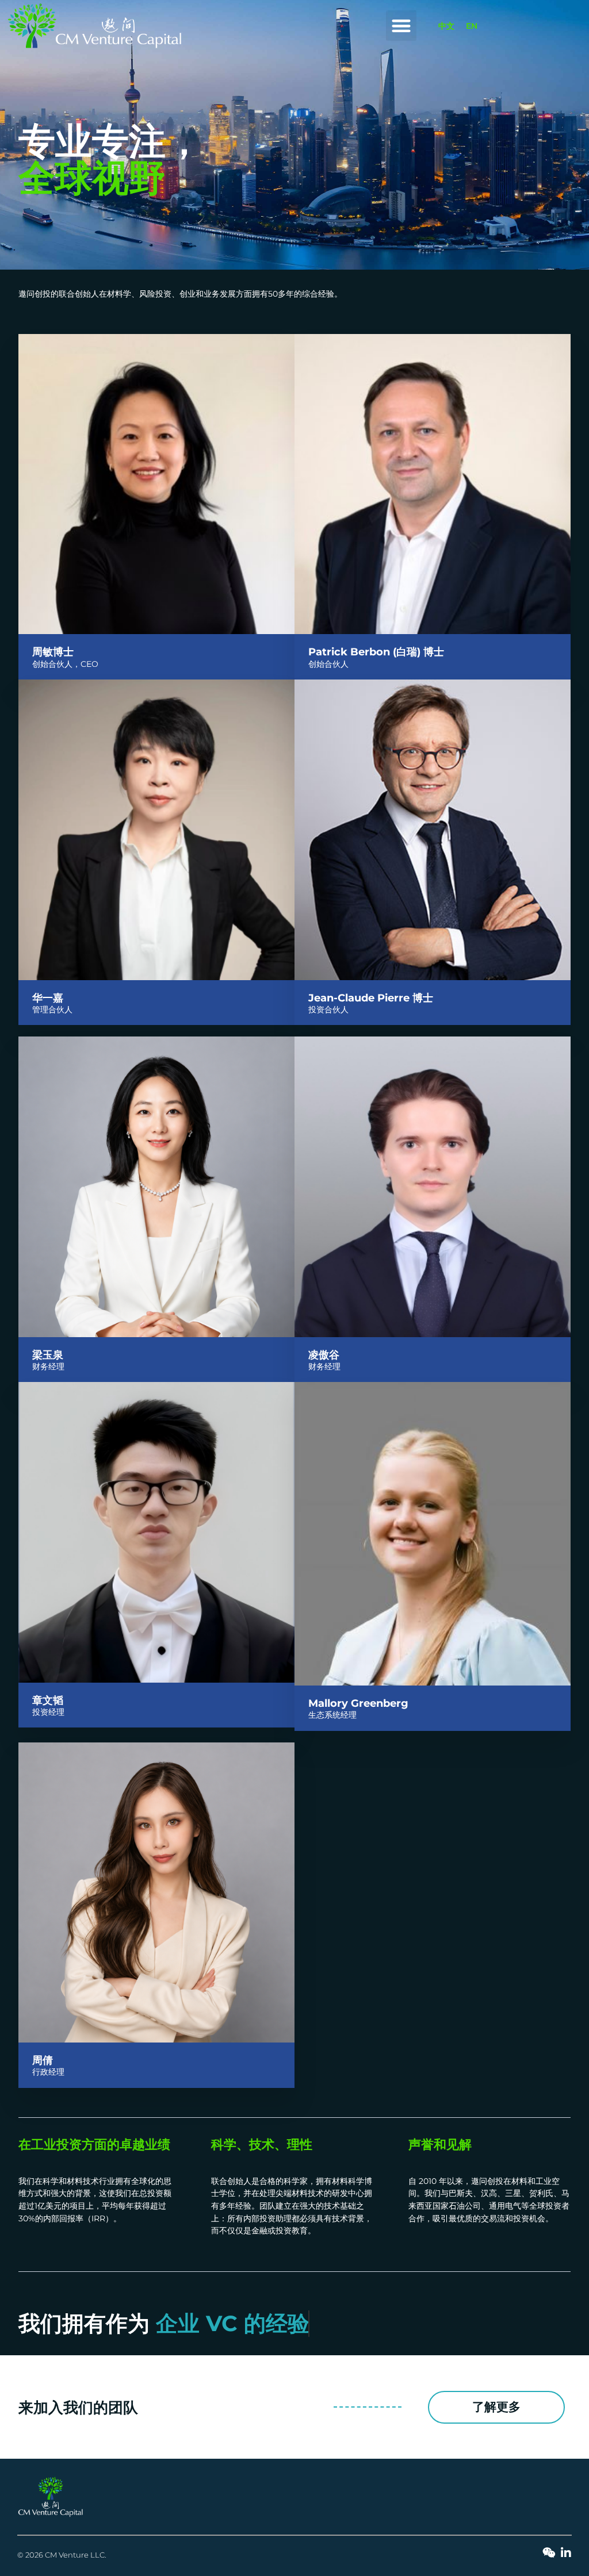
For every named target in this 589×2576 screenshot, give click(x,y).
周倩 (43, 2060)
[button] (401, 26)
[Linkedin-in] (566, 2553)
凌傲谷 (324, 1355)
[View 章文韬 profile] (156, 1683)
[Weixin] (549, 2553)
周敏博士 (53, 652)
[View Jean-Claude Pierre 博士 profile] (433, 980)
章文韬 (48, 1700)
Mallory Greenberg (358, 1703)
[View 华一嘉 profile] (156, 980)
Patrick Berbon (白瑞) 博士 (376, 652)
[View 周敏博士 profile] (156, 634)
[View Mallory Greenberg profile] (433, 1686)
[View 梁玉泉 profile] (156, 1337)
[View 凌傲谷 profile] (433, 1337)
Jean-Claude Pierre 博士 (371, 998)
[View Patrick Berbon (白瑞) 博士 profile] (433, 634)
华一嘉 (48, 998)
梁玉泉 (48, 1355)
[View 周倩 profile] (156, 2043)
